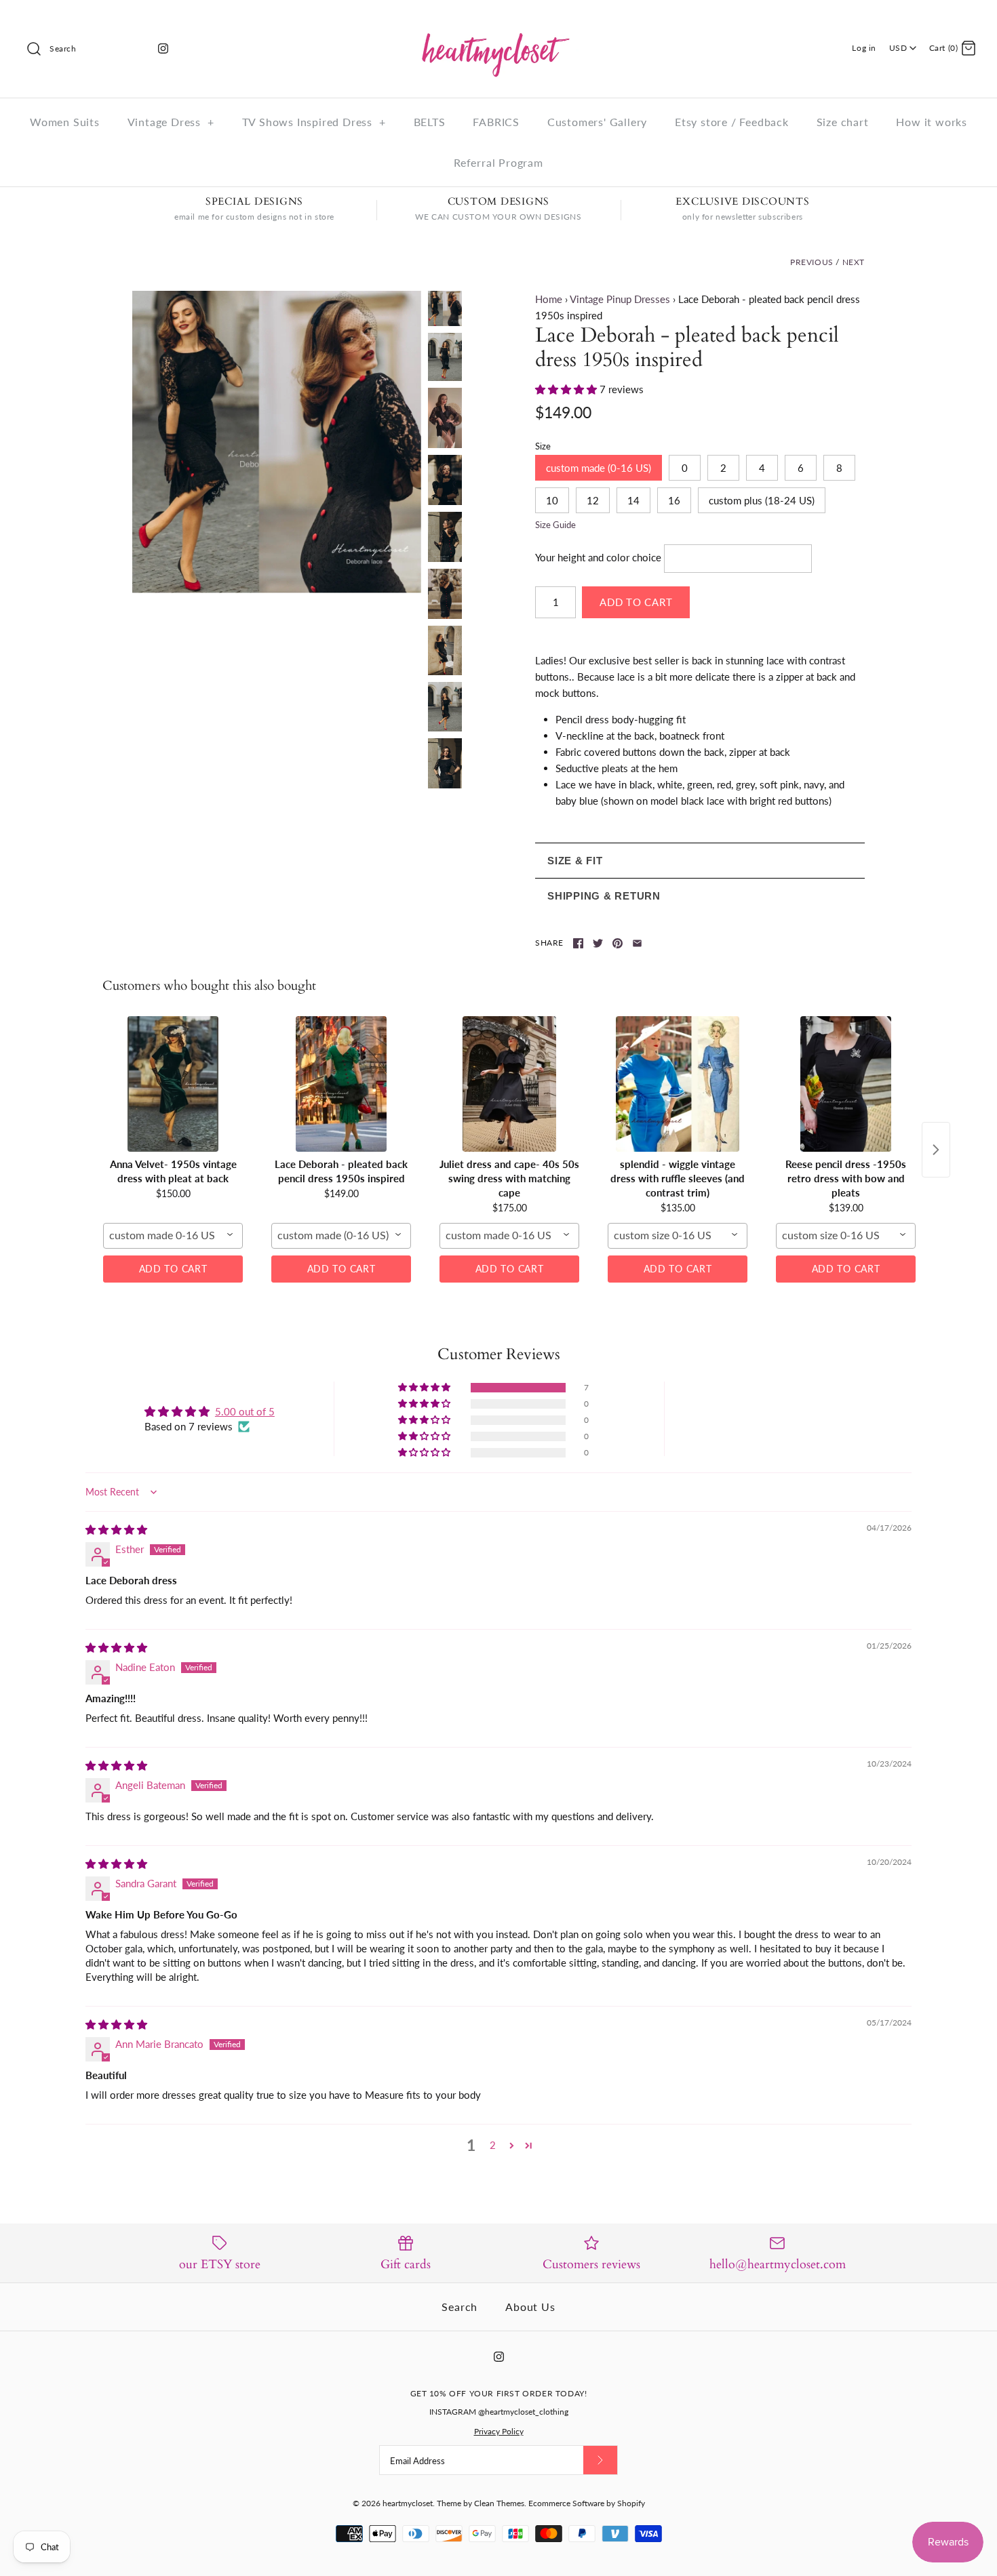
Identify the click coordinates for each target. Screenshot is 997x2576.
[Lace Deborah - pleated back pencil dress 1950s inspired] (445, 418)
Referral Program (498, 162)
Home (549, 299)
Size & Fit (575, 861)
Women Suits (65, 122)
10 (552, 500)
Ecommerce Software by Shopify (587, 2503)
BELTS (430, 122)
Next (854, 262)
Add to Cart (173, 1269)
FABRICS (496, 122)
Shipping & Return (604, 896)
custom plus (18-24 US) (762, 500)
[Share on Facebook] (578, 943)
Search (460, 2307)
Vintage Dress (171, 122)
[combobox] (173, 1236)
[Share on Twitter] (598, 943)
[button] (567, 389)
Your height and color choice (598, 557)
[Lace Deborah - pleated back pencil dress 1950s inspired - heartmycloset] (277, 442)
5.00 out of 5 (245, 1411)
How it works (932, 122)
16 (674, 500)
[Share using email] (637, 943)
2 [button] (493, 2145)
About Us (530, 2307)
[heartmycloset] (498, 22)
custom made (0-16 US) (599, 468)
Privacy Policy (499, 2431)
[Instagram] (163, 48)
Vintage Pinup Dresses (620, 299)
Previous (812, 262)
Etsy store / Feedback (732, 122)
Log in (864, 48)
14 (633, 500)
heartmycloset (408, 2503)
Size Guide (555, 525)
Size (543, 446)
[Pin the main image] (618, 943)
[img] (116, 1529)
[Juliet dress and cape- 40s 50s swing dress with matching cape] (509, 1084)
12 (593, 500)
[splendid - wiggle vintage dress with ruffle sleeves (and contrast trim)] (678, 1084)
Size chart (843, 122)
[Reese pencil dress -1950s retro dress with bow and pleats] (846, 1084)
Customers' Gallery (597, 122)
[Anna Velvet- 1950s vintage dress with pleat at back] (173, 1084)
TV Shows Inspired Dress (314, 122)
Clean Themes (499, 2503)
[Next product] (936, 1150)
